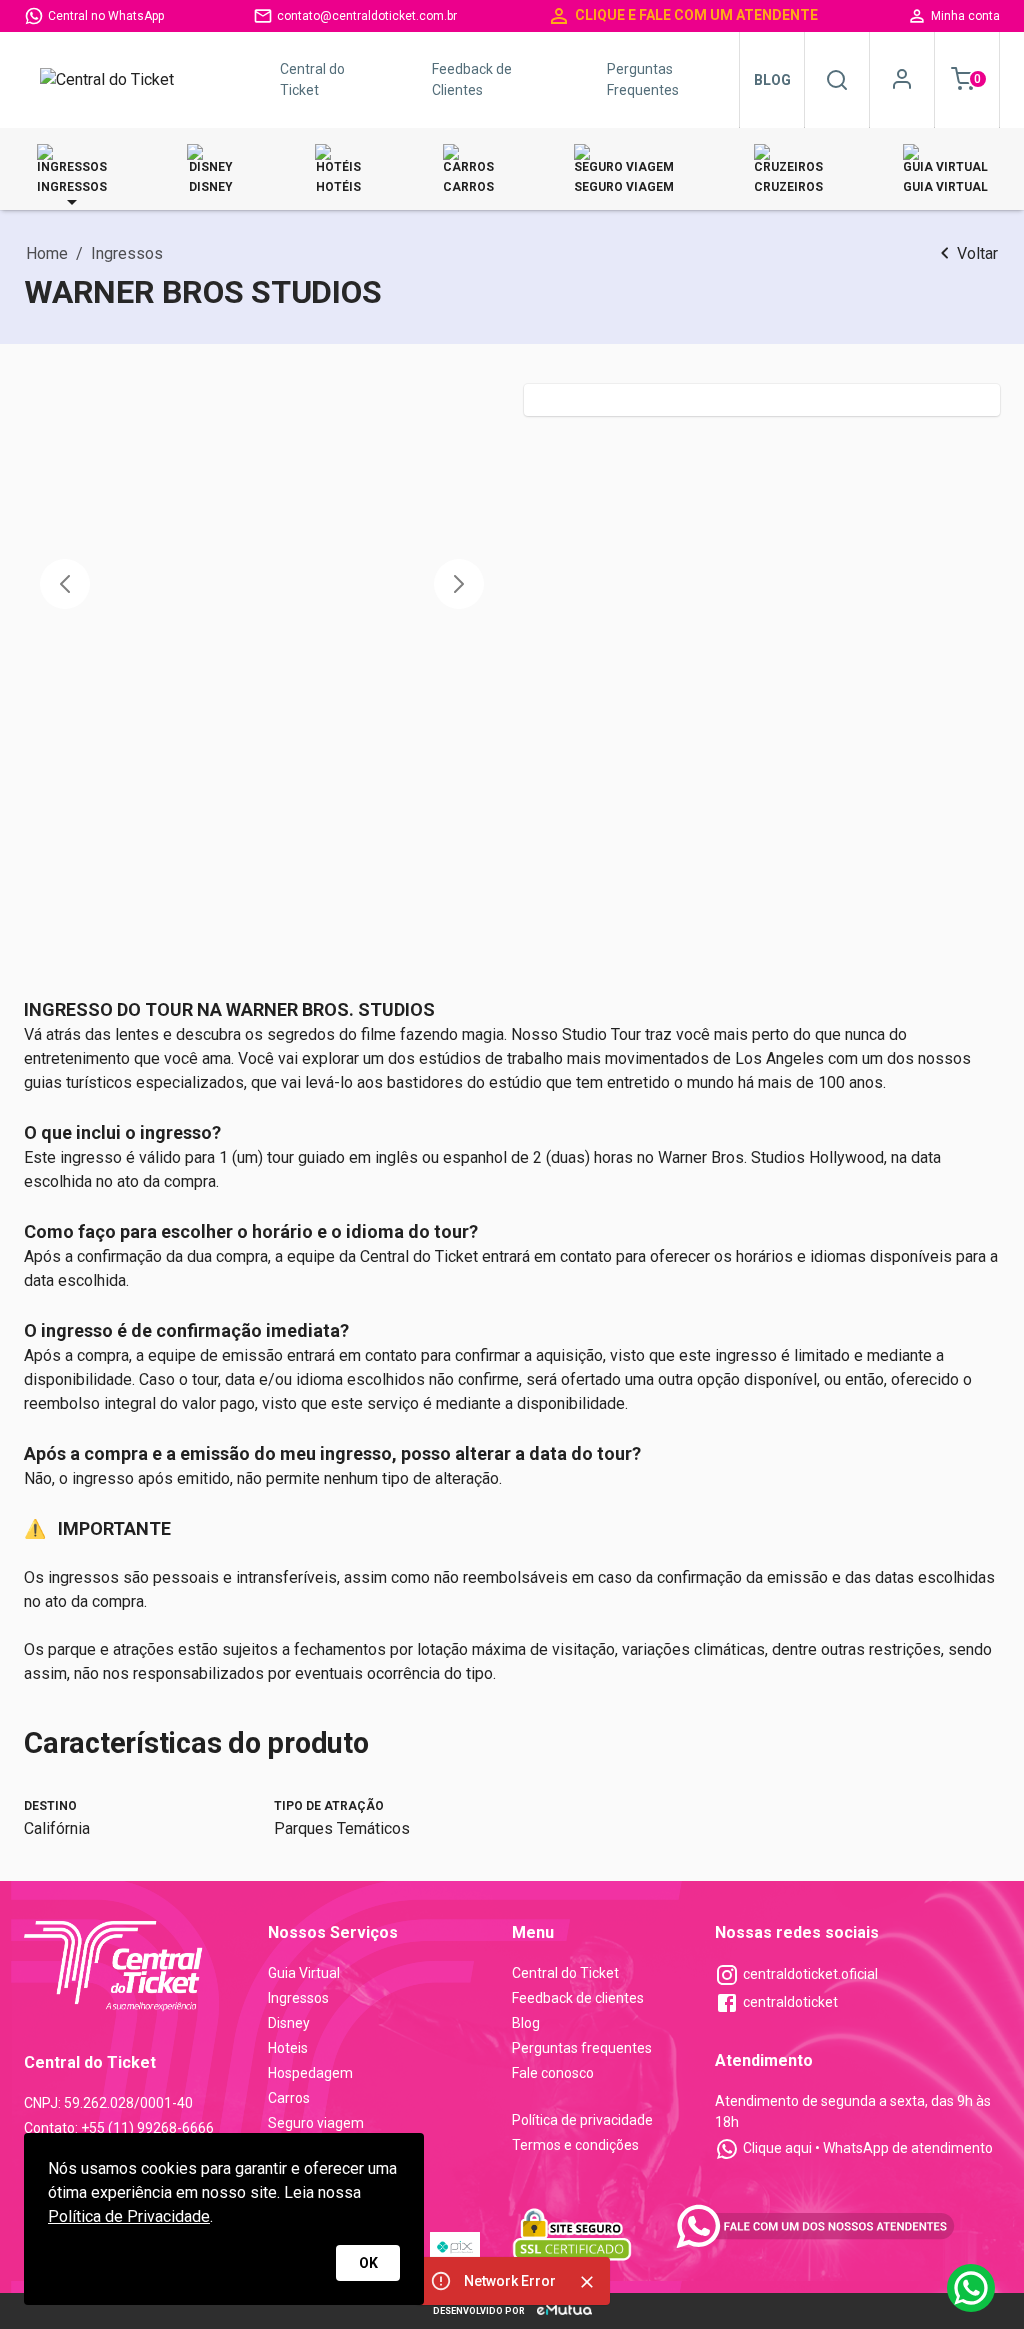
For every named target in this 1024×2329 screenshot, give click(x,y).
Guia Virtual (304, 1973)
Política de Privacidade (129, 2216)
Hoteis (288, 2048)
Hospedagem (310, 2073)
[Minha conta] (902, 79)
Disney (289, 2023)
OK (368, 2263)
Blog (772, 80)
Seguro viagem (316, 2123)
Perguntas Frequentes (643, 79)
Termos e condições (575, 2145)
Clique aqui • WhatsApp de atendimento (868, 2148)
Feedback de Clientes (472, 79)
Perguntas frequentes (582, 2048)
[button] (65, 584)
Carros (289, 2098)
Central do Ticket (312, 79)
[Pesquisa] (837, 80)
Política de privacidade (582, 2120)
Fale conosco (553, 2073)
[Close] (587, 2282)
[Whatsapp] (971, 2288)
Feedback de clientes (578, 1998)
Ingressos (298, 1998)
